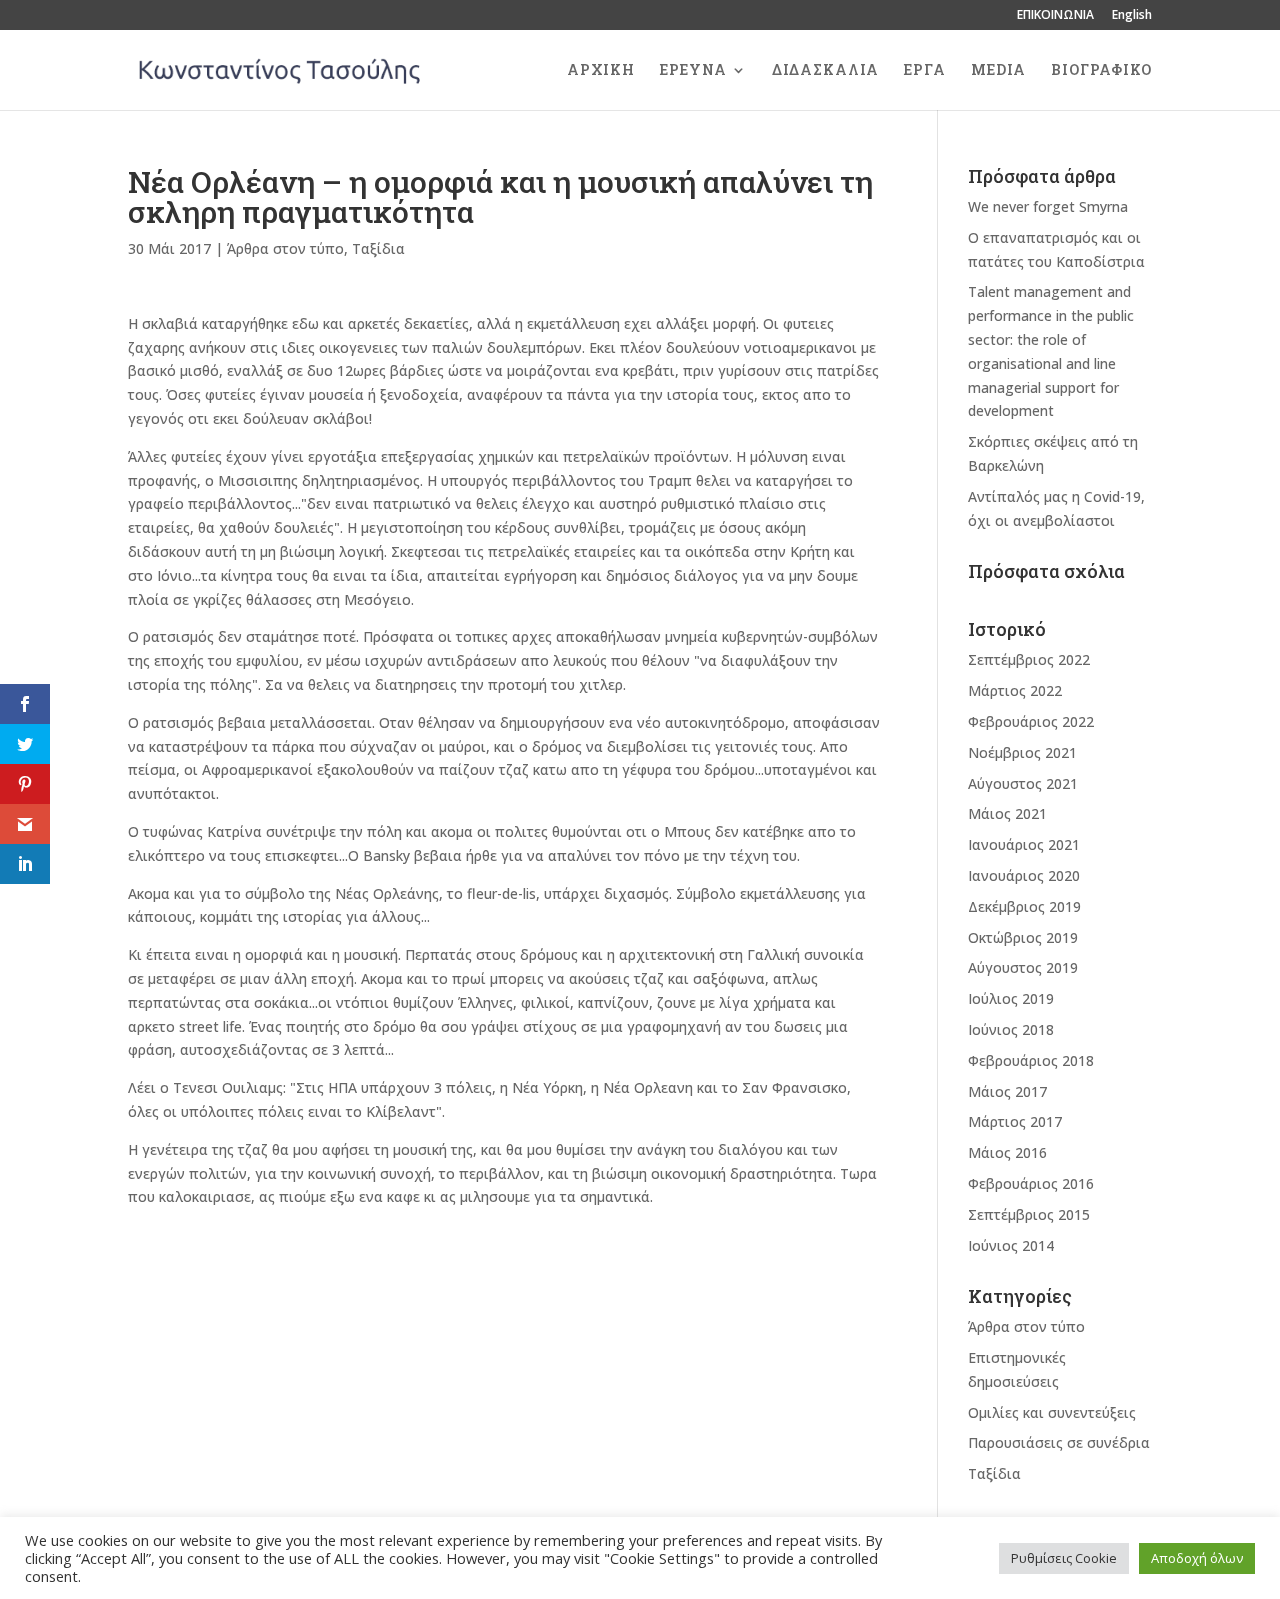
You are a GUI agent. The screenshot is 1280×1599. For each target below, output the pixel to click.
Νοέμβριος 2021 (1022, 752)
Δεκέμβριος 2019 (1024, 906)
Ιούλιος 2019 (1011, 998)
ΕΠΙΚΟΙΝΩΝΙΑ (1055, 16)
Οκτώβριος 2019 (1023, 937)
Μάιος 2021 (1007, 813)
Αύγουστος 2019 (1023, 967)
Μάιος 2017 (1007, 1091)
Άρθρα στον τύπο (285, 248)
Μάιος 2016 (1007, 1152)
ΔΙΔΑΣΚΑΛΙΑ (825, 71)
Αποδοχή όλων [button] (1197, 1558)
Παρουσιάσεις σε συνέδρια (1059, 1442)
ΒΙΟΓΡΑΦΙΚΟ (1101, 71)
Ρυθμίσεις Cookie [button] (1064, 1558)
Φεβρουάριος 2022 (1031, 721)
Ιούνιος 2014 (1011, 1245)
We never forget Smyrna (1048, 206)
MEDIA (998, 71)
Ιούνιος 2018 (1011, 1029)
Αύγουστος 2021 (1023, 783)
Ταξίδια (378, 248)
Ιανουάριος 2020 (1024, 875)
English (1132, 16)
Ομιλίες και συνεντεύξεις (1052, 1412)
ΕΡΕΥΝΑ (693, 71)
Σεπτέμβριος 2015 (1029, 1214)
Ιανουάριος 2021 (1024, 844)
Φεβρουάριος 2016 (1031, 1183)
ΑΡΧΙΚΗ (601, 71)
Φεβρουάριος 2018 (1031, 1060)
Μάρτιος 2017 (1015, 1121)
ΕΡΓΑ (925, 71)
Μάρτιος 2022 (1015, 690)
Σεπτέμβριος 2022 (1029, 659)
